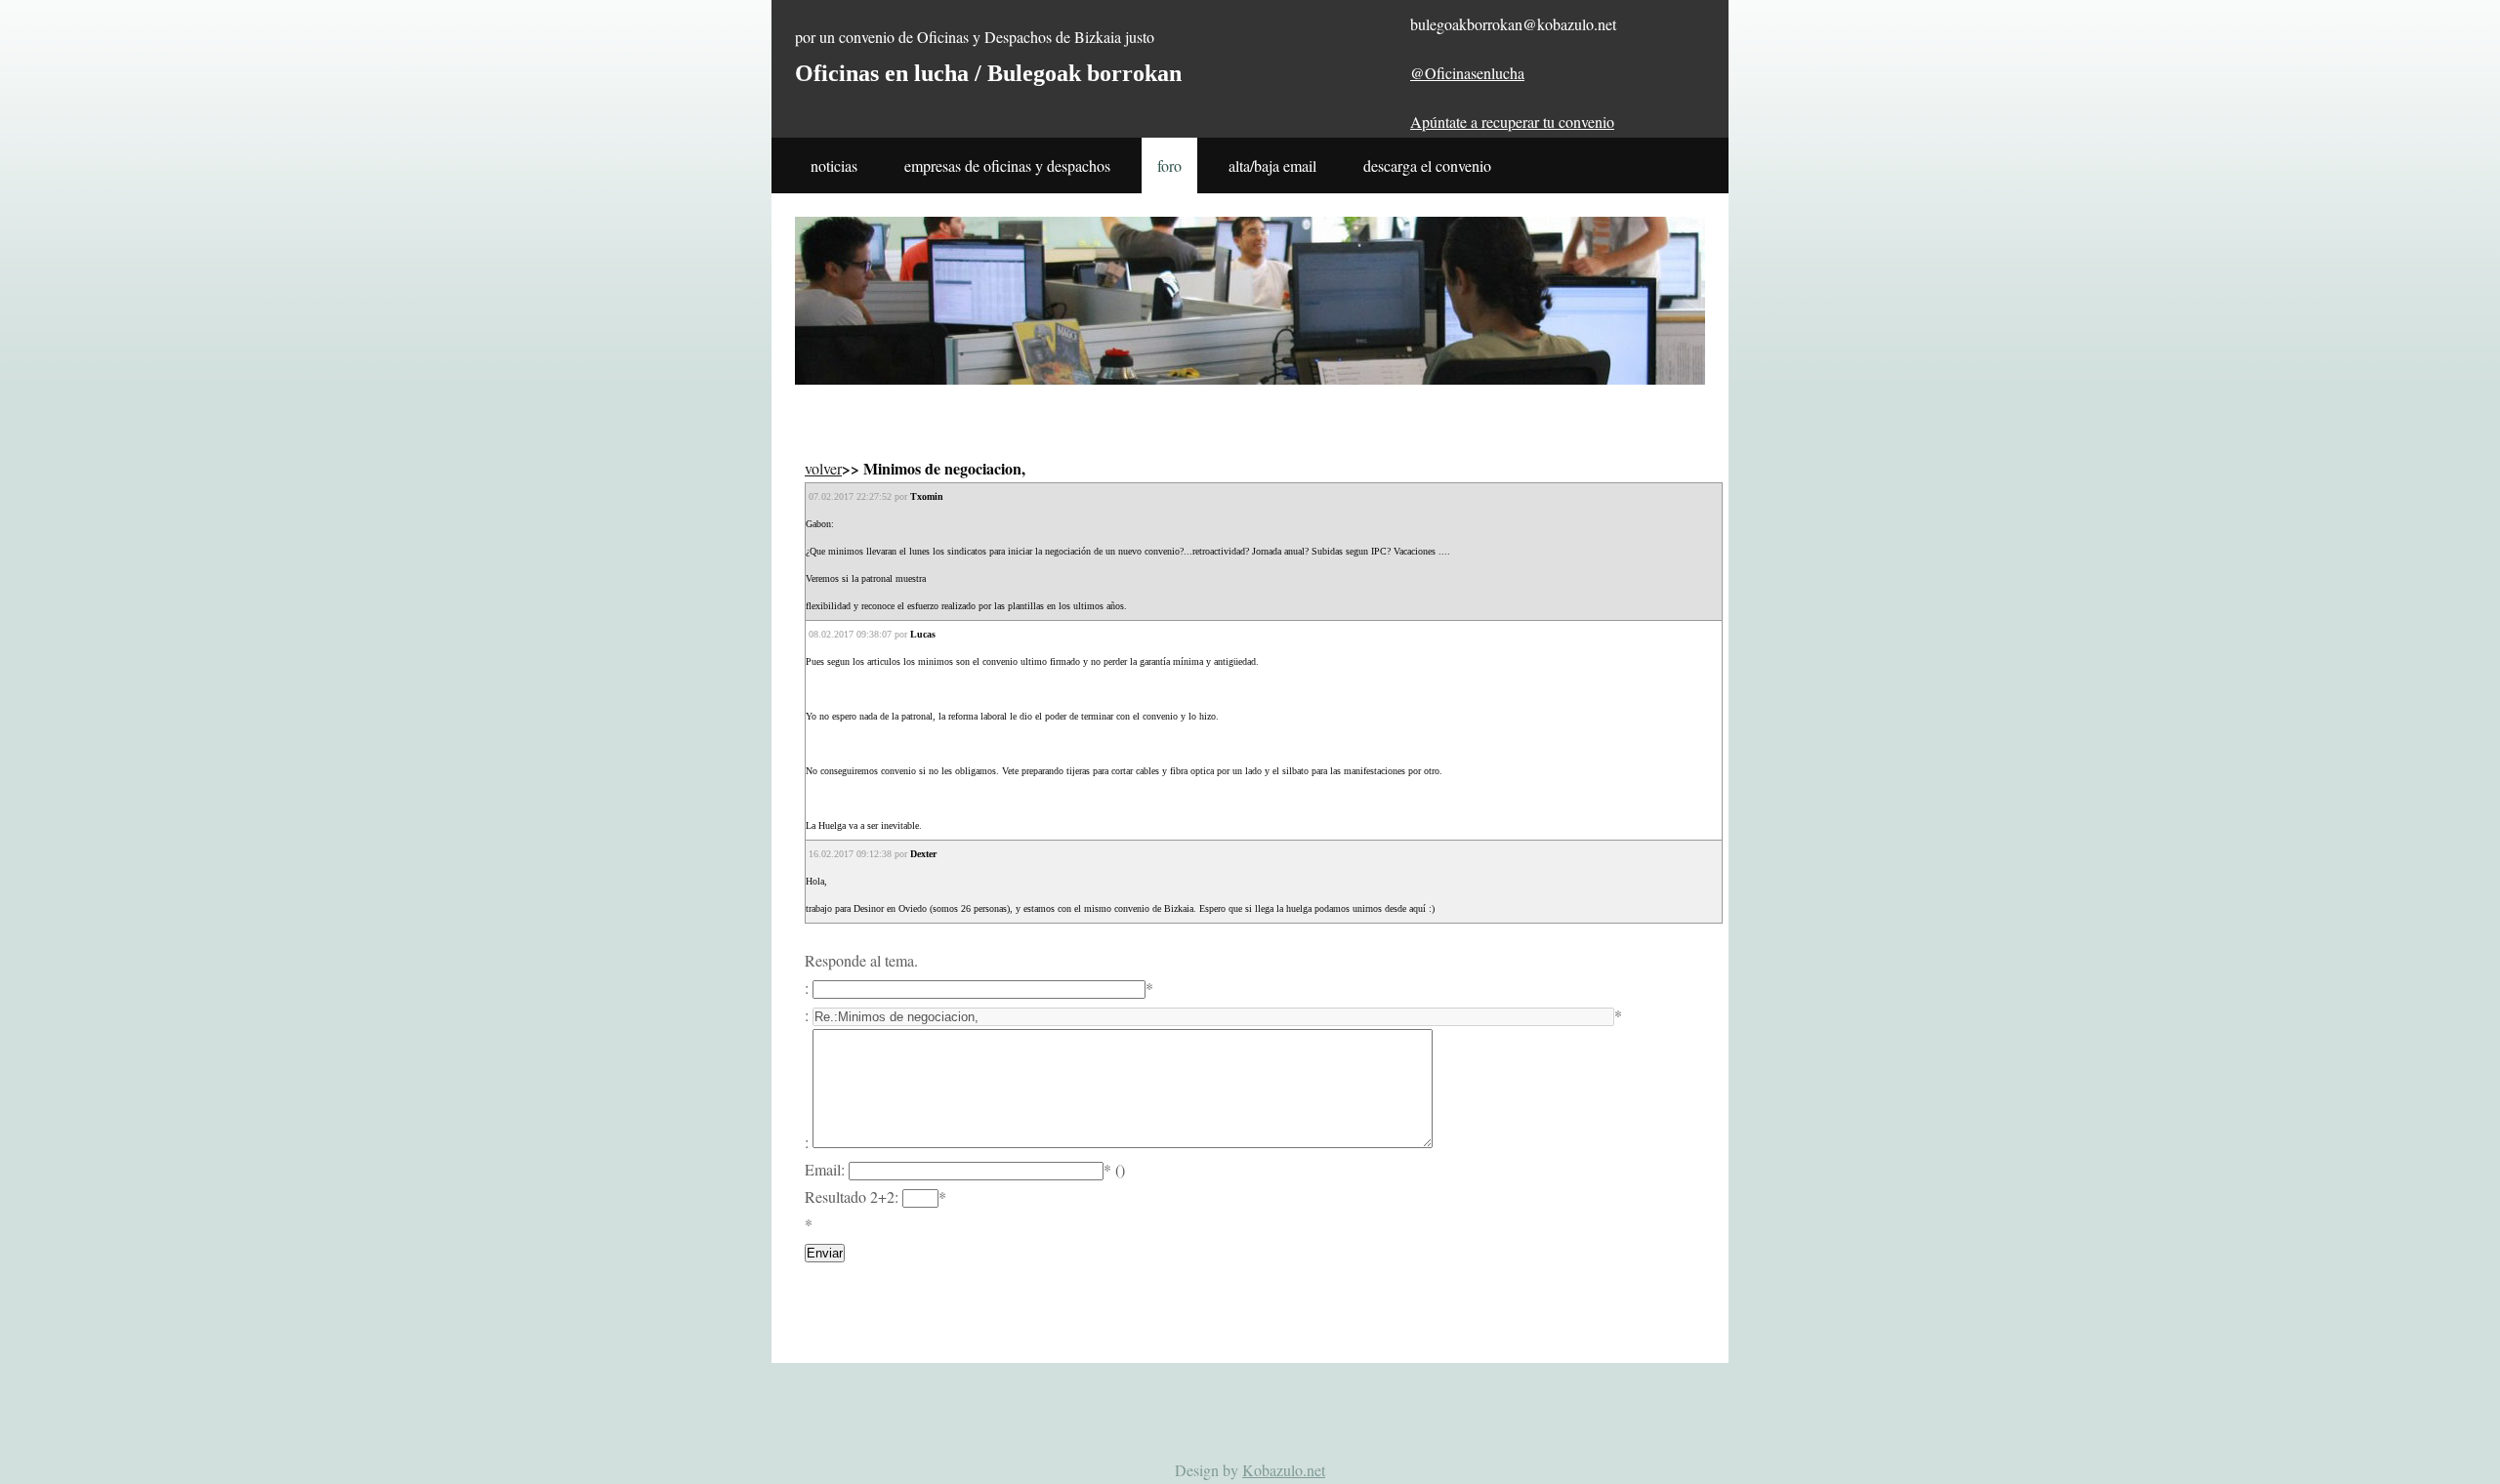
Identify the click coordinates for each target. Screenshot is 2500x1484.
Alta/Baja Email (1272, 165)
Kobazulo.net (1284, 1470)
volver (823, 468)
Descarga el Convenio (1427, 165)
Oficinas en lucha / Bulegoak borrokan (988, 73)
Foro (1169, 165)
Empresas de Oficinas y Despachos (1007, 165)
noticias (834, 165)
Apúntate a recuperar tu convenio (1512, 122)
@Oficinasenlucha (1467, 73)
